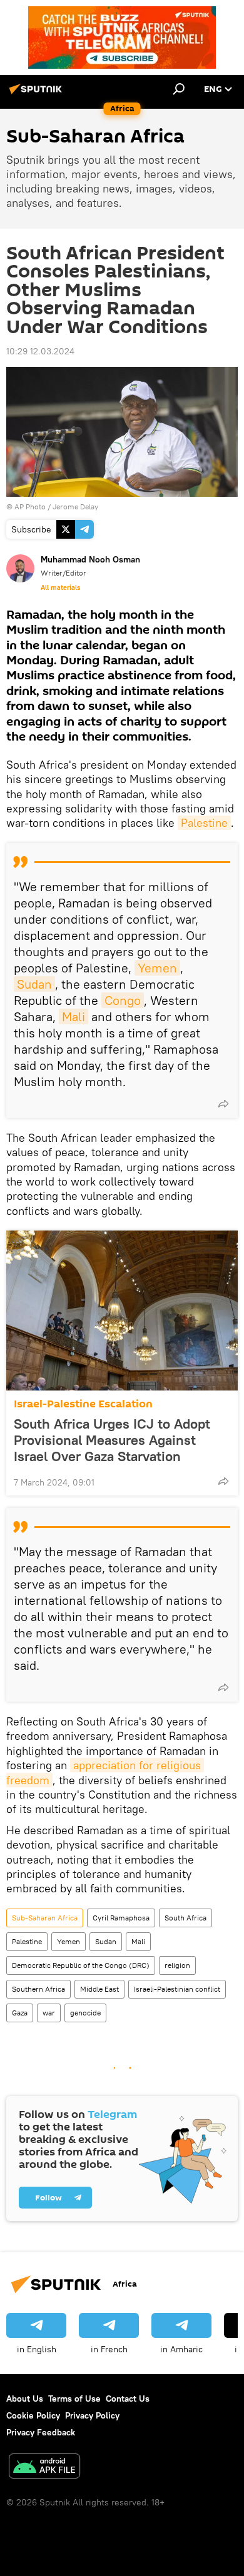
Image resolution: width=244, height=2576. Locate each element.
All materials (60, 587)
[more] (223, 1104)
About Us (25, 2399)
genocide (85, 2013)
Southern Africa (38, 1989)
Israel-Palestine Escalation (83, 1404)
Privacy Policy (92, 2415)
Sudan (34, 984)
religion (177, 1965)
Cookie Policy (33, 2415)
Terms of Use (74, 2399)
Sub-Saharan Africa (45, 1918)
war (49, 2013)
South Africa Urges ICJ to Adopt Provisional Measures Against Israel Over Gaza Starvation (112, 1440)
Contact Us (128, 2399)
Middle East (99, 1989)
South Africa (186, 1918)
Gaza (20, 2013)
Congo (123, 1000)
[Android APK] (44, 2468)
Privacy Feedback (41, 2432)
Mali (74, 1016)
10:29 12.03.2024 (40, 351)
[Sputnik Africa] (38, 94)
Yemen (157, 968)
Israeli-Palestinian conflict (177, 1989)
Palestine (204, 823)
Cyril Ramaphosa (121, 1918)
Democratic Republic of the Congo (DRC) (81, 1965)
